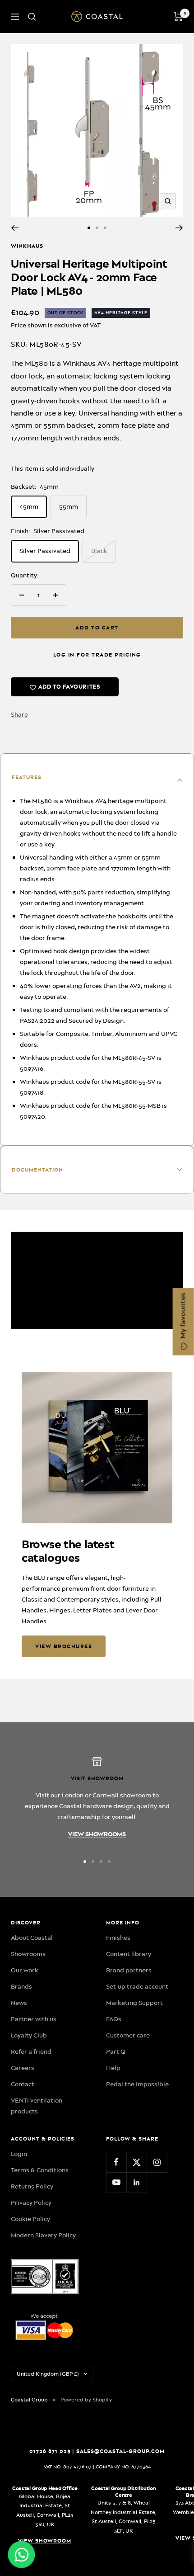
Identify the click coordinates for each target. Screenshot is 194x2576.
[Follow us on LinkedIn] (136, 2182)
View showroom (45, 2541)
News (19, 2003)
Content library (129, 1954)
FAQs (114, 2019)
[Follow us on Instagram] (157, 2162)
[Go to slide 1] (89, 228)
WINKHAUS (27, 246)
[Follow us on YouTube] (116, 2182)
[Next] (179, 228)
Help (113, 2068)
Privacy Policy (31, 2203)
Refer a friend (31, 2051)
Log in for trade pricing (97, 655)
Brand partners (129, 1970)
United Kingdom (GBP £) (48, 2374)
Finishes (118, 1938)
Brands (21, 1986)
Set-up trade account (137, 1986)
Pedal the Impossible (137, 2084)
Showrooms (28, 1954)
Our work (25, 1970)
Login (19, 2154)
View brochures (64, 1646)
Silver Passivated (45, 551)
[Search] (32, 17)
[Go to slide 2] (97, 228)
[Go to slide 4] (109, 1862)
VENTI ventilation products (37, 2106)
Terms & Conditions (40, 2170)
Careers (23, 2068)
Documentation (37, 1170)
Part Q (116, 2051)
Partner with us (34, 2019)
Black (99, 551)
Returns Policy (32, 2186)
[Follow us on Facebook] (116, 2162)
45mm (29, 506)
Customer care (128, 2035)
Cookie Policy (30, 2219)
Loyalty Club (29, 2035)
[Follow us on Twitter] (136, 2162)
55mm (69, 506)
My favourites (183, 1317)
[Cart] (178, 17)
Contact (23, 2084)
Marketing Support (134, 2003)
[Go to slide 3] (105, 228)
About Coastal (32, 1938)
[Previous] (15, 228)
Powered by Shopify (86, 2400)
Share (19, 714)
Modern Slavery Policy (43, 2235)
